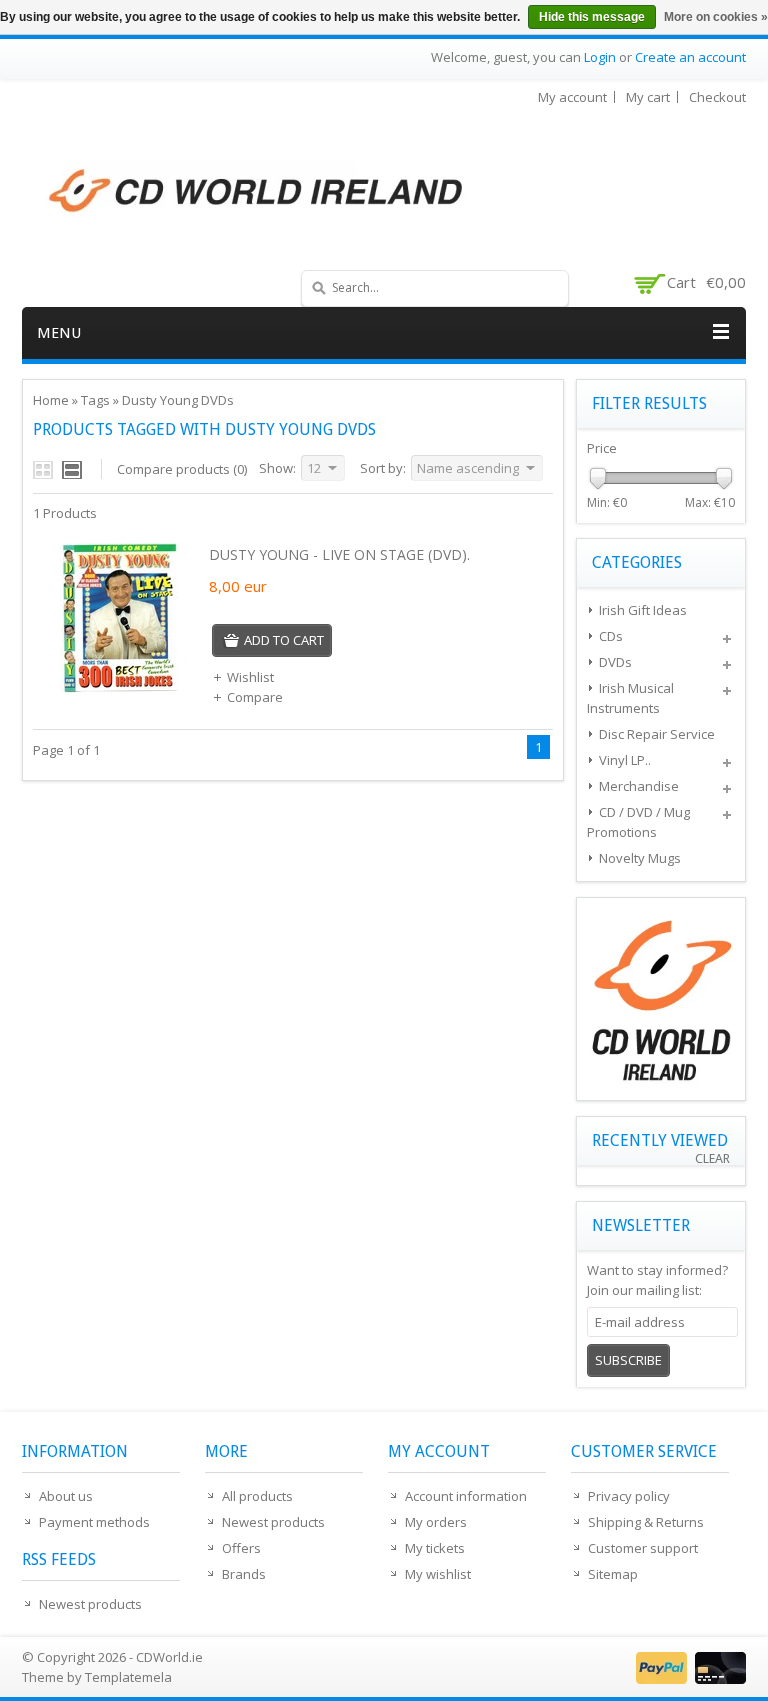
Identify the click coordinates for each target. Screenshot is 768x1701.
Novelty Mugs (640, 858)
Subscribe (628, 1360)
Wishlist (250, 677)
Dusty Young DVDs (178, 400)
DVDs (615, 662)
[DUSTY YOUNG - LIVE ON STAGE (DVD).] (119, 688)
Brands (244, 1574)
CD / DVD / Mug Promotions (638, 822)
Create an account (690, 57)
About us (66, 1496)
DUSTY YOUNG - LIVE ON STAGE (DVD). (339, 554)
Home (51, 400)
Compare (255, 697)
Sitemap (613, 1574)
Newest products (90, 1604)
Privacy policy (629, 1496)
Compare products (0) (182, 469)
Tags (95, 400)
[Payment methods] (688, 1679)
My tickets (435, 1548)
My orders (436, 1522)
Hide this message (592, 17)
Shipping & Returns (646, 1522)
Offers (241, 1548)
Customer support (643, 1548)
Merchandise (639, 786)
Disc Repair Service (657, 734)
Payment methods (94, 1522)
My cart (648, 97)
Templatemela (128, 1677)
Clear (712, 1158)
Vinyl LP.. (625, 760)
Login (600, 57)
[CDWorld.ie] (257, 192)
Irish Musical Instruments (630, 698)
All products (257, 1496)
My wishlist (438, 1574)
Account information (466, 1496)
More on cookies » (716, 17)
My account (572, 97)
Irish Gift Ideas (643, 610)
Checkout (717, 97)
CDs (611, 636)
